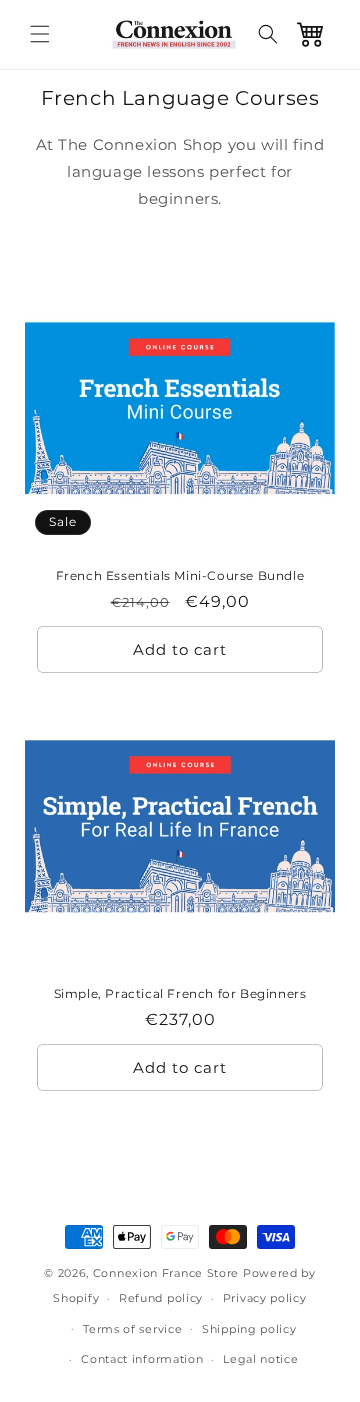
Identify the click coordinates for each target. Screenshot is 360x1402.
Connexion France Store (166, 1273)
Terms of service (132, 1329)
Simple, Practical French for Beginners (180, 993)
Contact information (142, 1359)
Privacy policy (265, 1298)
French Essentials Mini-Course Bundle (180, 574)
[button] (40, 34)
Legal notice (260, 1359)
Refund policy (161, 1298)
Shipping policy (249, 1329)
